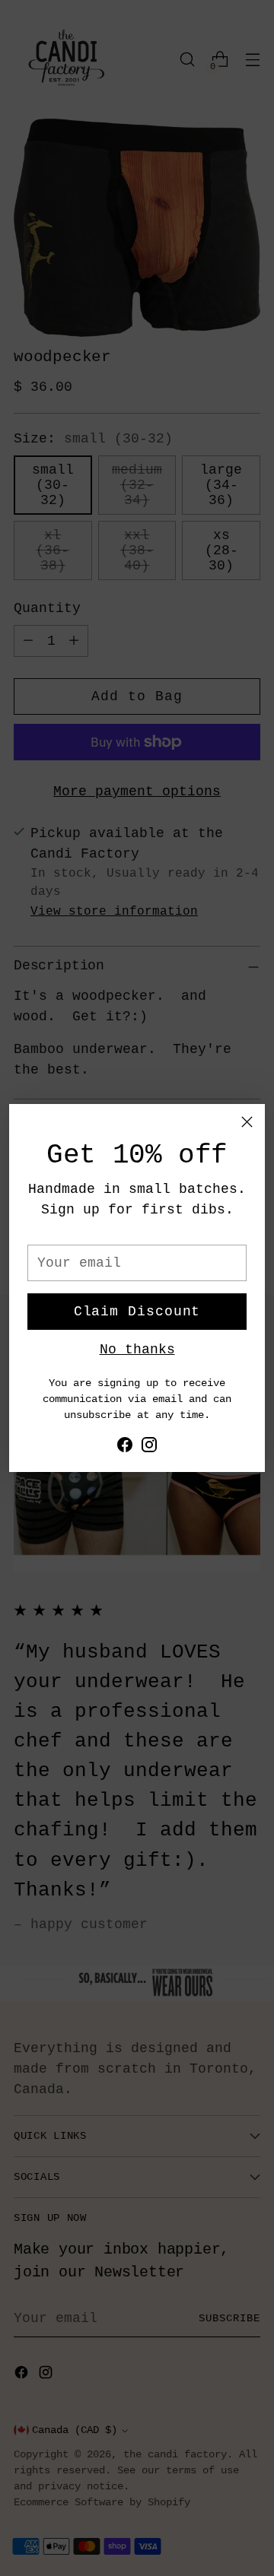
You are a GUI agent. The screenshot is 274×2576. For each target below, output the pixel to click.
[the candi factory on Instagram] (149, 1448)
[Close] (247, 1122)
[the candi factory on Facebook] (125, 1448)
